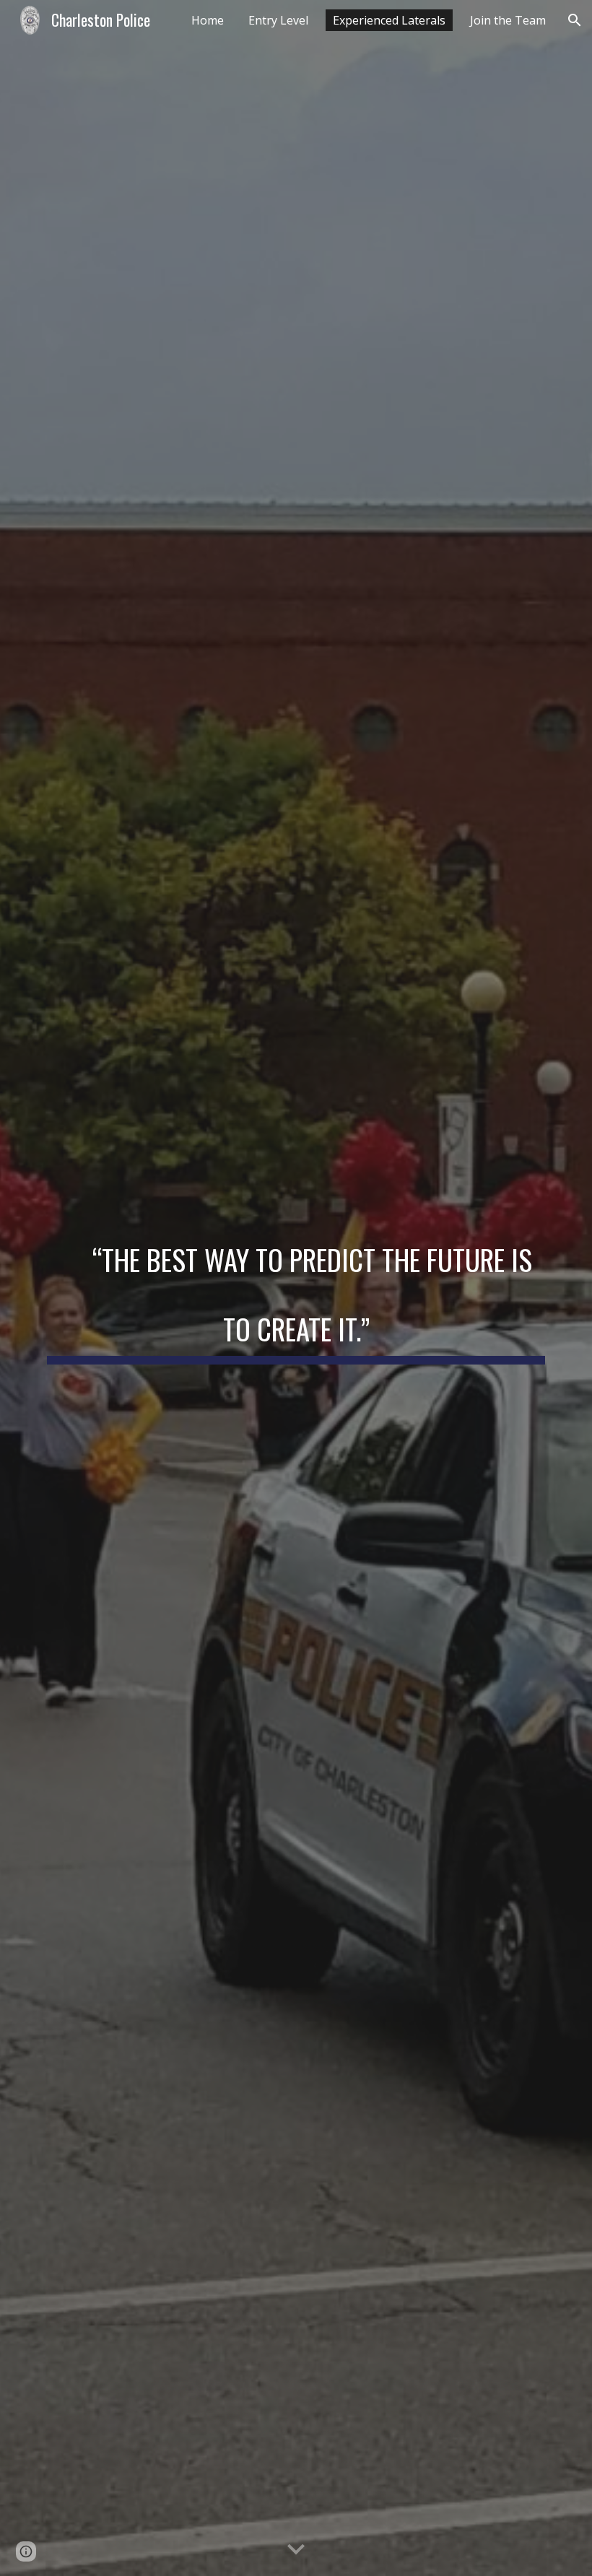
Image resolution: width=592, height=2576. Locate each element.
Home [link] (208, 20)
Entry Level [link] (278, 20)
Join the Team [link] (508, 20)
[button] (575, 20)
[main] (296, 1288)
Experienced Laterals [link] (389, 20)
